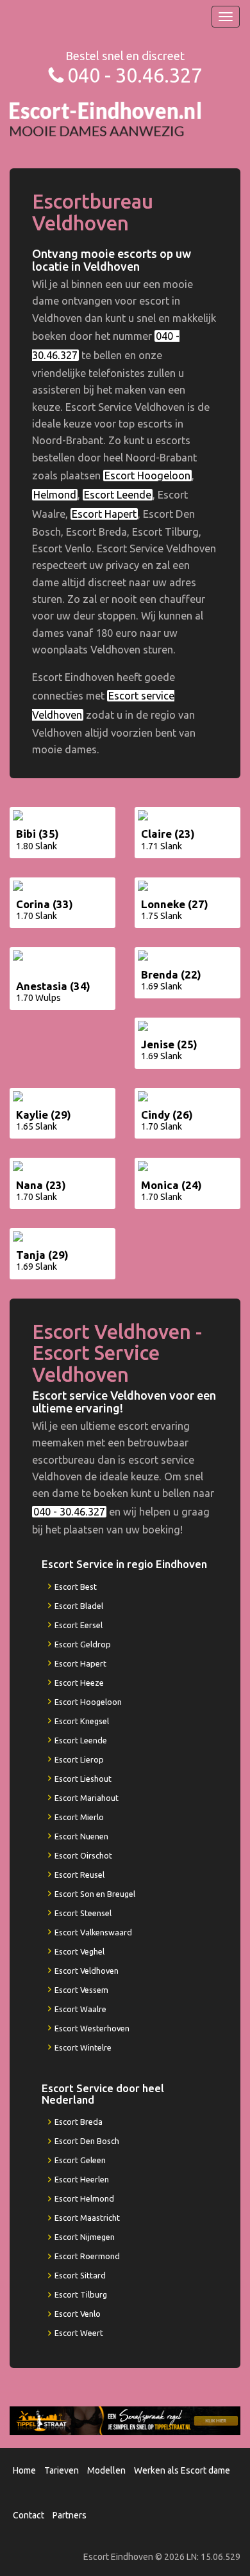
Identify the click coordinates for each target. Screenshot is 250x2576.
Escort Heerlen (82, 2179)
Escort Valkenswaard (93, 1932)
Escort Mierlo (79, 1817)
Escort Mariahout (87, 1798)
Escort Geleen (80, 2160)
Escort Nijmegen (85, 2237)
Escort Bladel (79, 1606)
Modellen (106, 2470)
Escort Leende (118, 495)
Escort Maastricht (87, 2218)
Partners (70, 2515)
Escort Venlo (78, 2314)
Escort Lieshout (83, 1779)
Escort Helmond (84, 2198)
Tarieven (62, 2470)
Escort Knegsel (82, 1721)
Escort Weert (79, 2333)
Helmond (55, 495)
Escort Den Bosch (87, 2141)
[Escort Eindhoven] (106, 118)
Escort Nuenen (81, 1836)
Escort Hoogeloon (147, 476)
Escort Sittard (80, 2275)
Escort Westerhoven (92, 2028)
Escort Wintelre (83, 2047)
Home (24, 2470)
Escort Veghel (79, 1951)
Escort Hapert (104, 514)
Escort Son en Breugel (95, 1894)
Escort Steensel (83, 1913)
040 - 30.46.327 (135, 75)
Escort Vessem (81, 1990)
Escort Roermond (87, 2256)
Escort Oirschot (83, 1855)
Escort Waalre (80, 2009)
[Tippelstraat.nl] (125, 2420)
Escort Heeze (79, 1683)
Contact (29, 2515)
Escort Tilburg (81, 2294)
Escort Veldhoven (87, 1971)
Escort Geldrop (83, 1644)
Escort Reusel (79, 1875)
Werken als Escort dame (182, 2470)
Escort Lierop (79, 1759)
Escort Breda (79, 2122)
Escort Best (76, 1587)
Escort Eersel (79, 1625)
